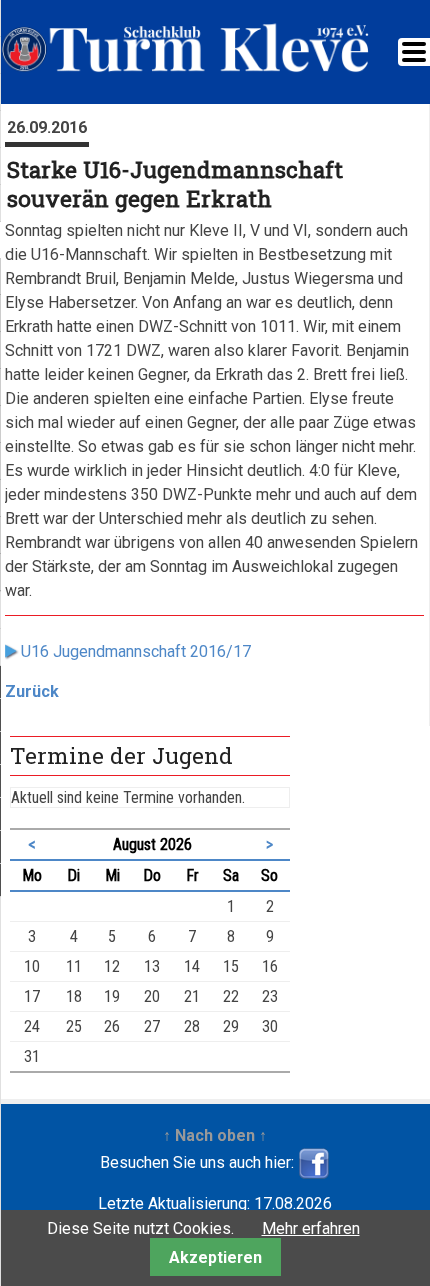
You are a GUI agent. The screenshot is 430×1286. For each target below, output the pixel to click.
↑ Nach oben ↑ (215, 1135)
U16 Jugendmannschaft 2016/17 (136, 651)
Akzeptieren (215, 1257)
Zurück (32, 691)
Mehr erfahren (311, 1228)
